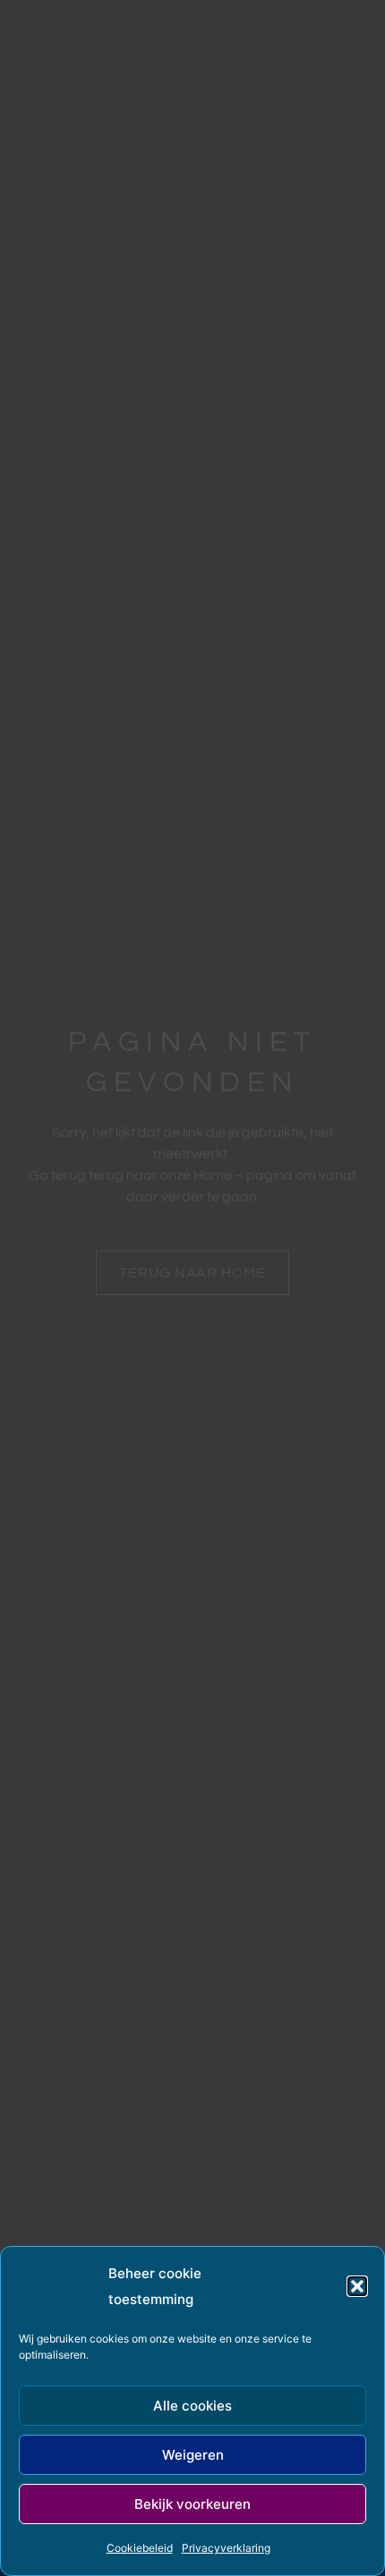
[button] (357, 2286)
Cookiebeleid (140, 2548)
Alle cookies (192, 2406)
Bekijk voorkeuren (192, 2504)
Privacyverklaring (226, 2548)
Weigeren (193, 2455)
